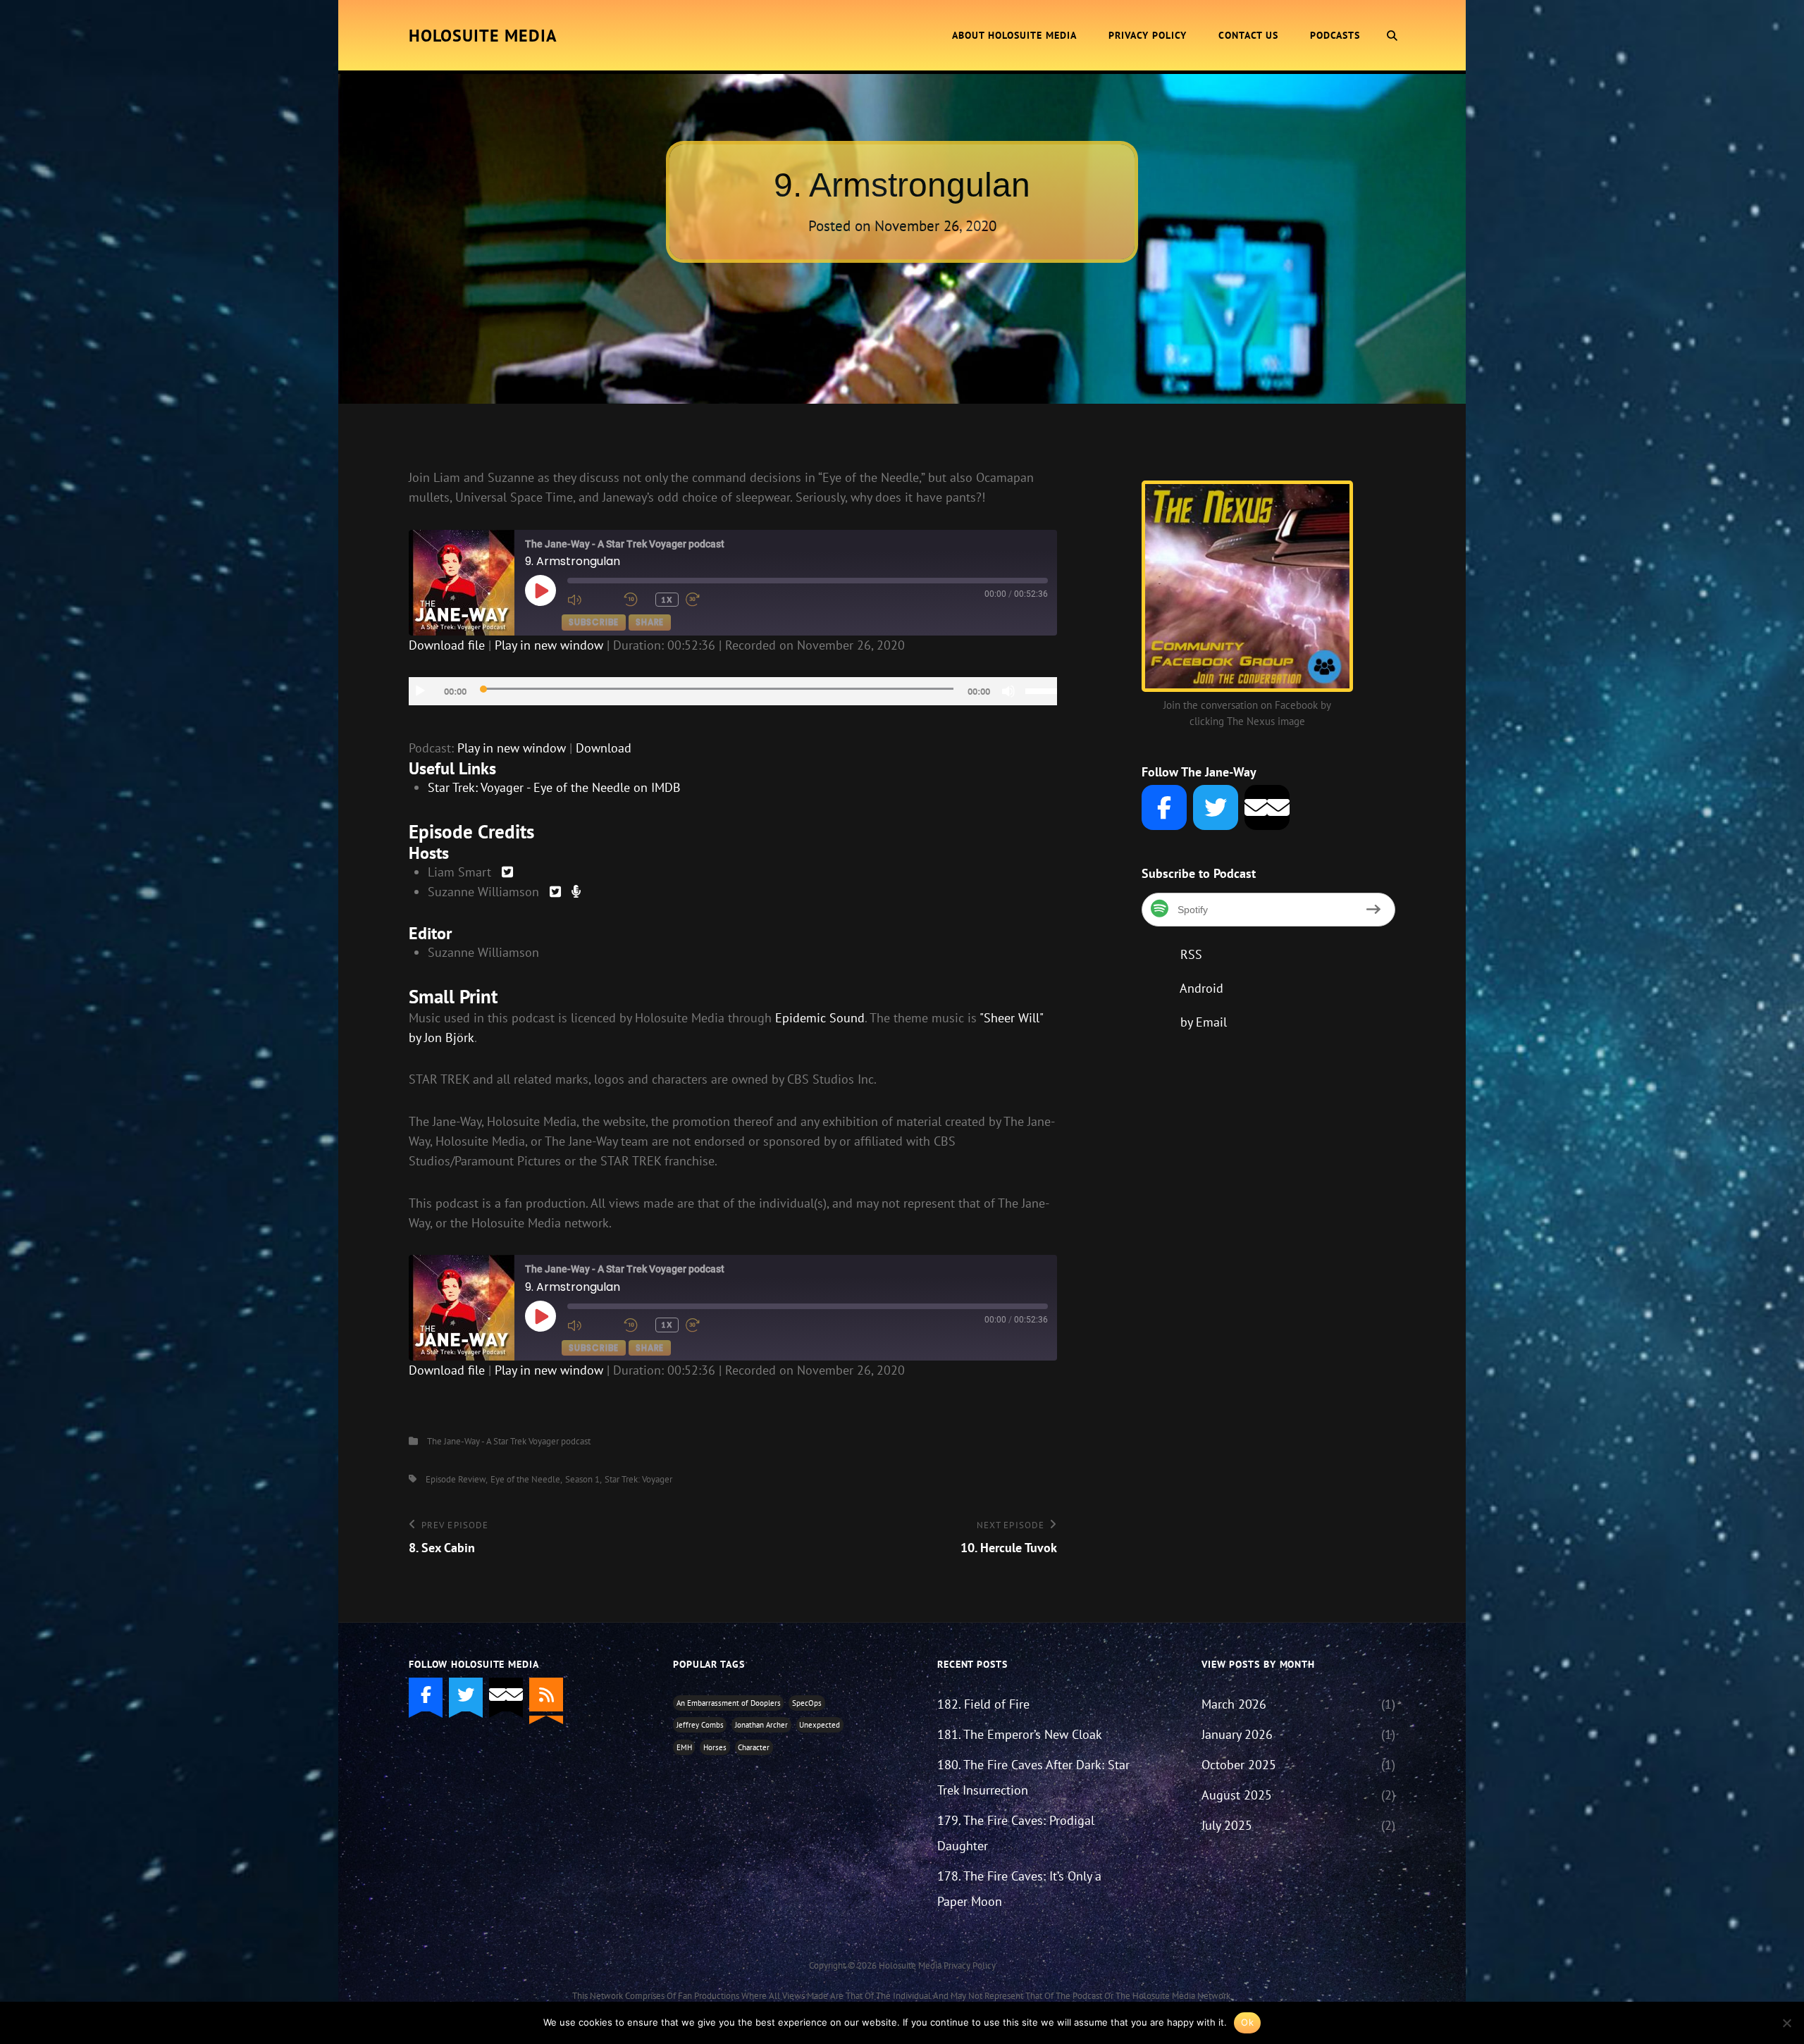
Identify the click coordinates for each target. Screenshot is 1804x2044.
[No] (1786, 2023)
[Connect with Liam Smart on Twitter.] (507, 872)
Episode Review (456, 1479)
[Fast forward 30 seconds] (710, 600)
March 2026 (1234, 1704)
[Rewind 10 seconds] (636, 600)
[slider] (1041, 690)
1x (667, 599)
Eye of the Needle (525, 1479)
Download (604, 748)
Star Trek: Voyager (638, 1479)
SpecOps (807, 1703)
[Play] (420, 691)
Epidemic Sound (820, 1018)
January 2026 (1237, 1734)
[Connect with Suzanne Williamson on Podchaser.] (576, 892)
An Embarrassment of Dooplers (729, 1703)
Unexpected (820, 1725)
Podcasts (1335, 35)
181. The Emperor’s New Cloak (1020, 1734)
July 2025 (1227, 1825)
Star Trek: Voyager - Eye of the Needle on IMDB (554, 787)
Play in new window (549, 645)
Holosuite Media (483, 36)
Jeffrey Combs (700, 1725)
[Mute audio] (592, 600)
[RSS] (546, 1695)
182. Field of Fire (983, 1704)
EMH (684, 1747)
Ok (1247, 2022)
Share (650, 622)
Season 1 (582, 1479)
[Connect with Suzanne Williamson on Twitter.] (555, 892)
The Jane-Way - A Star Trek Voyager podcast (509, 1441)
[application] (733, 691)
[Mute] (1008, 691)
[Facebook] (1164, 807)
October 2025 (1239, 1765)
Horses (715, 1747)
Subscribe (594, 622)
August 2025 (1237, 1795)
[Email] (1267, 807)
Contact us (1248, 35)
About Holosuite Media (1014, 35)
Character (754, 1747)
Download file (447, 645)
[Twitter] (1216, 807)
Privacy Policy (1148, 35)
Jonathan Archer (761, 1725)
